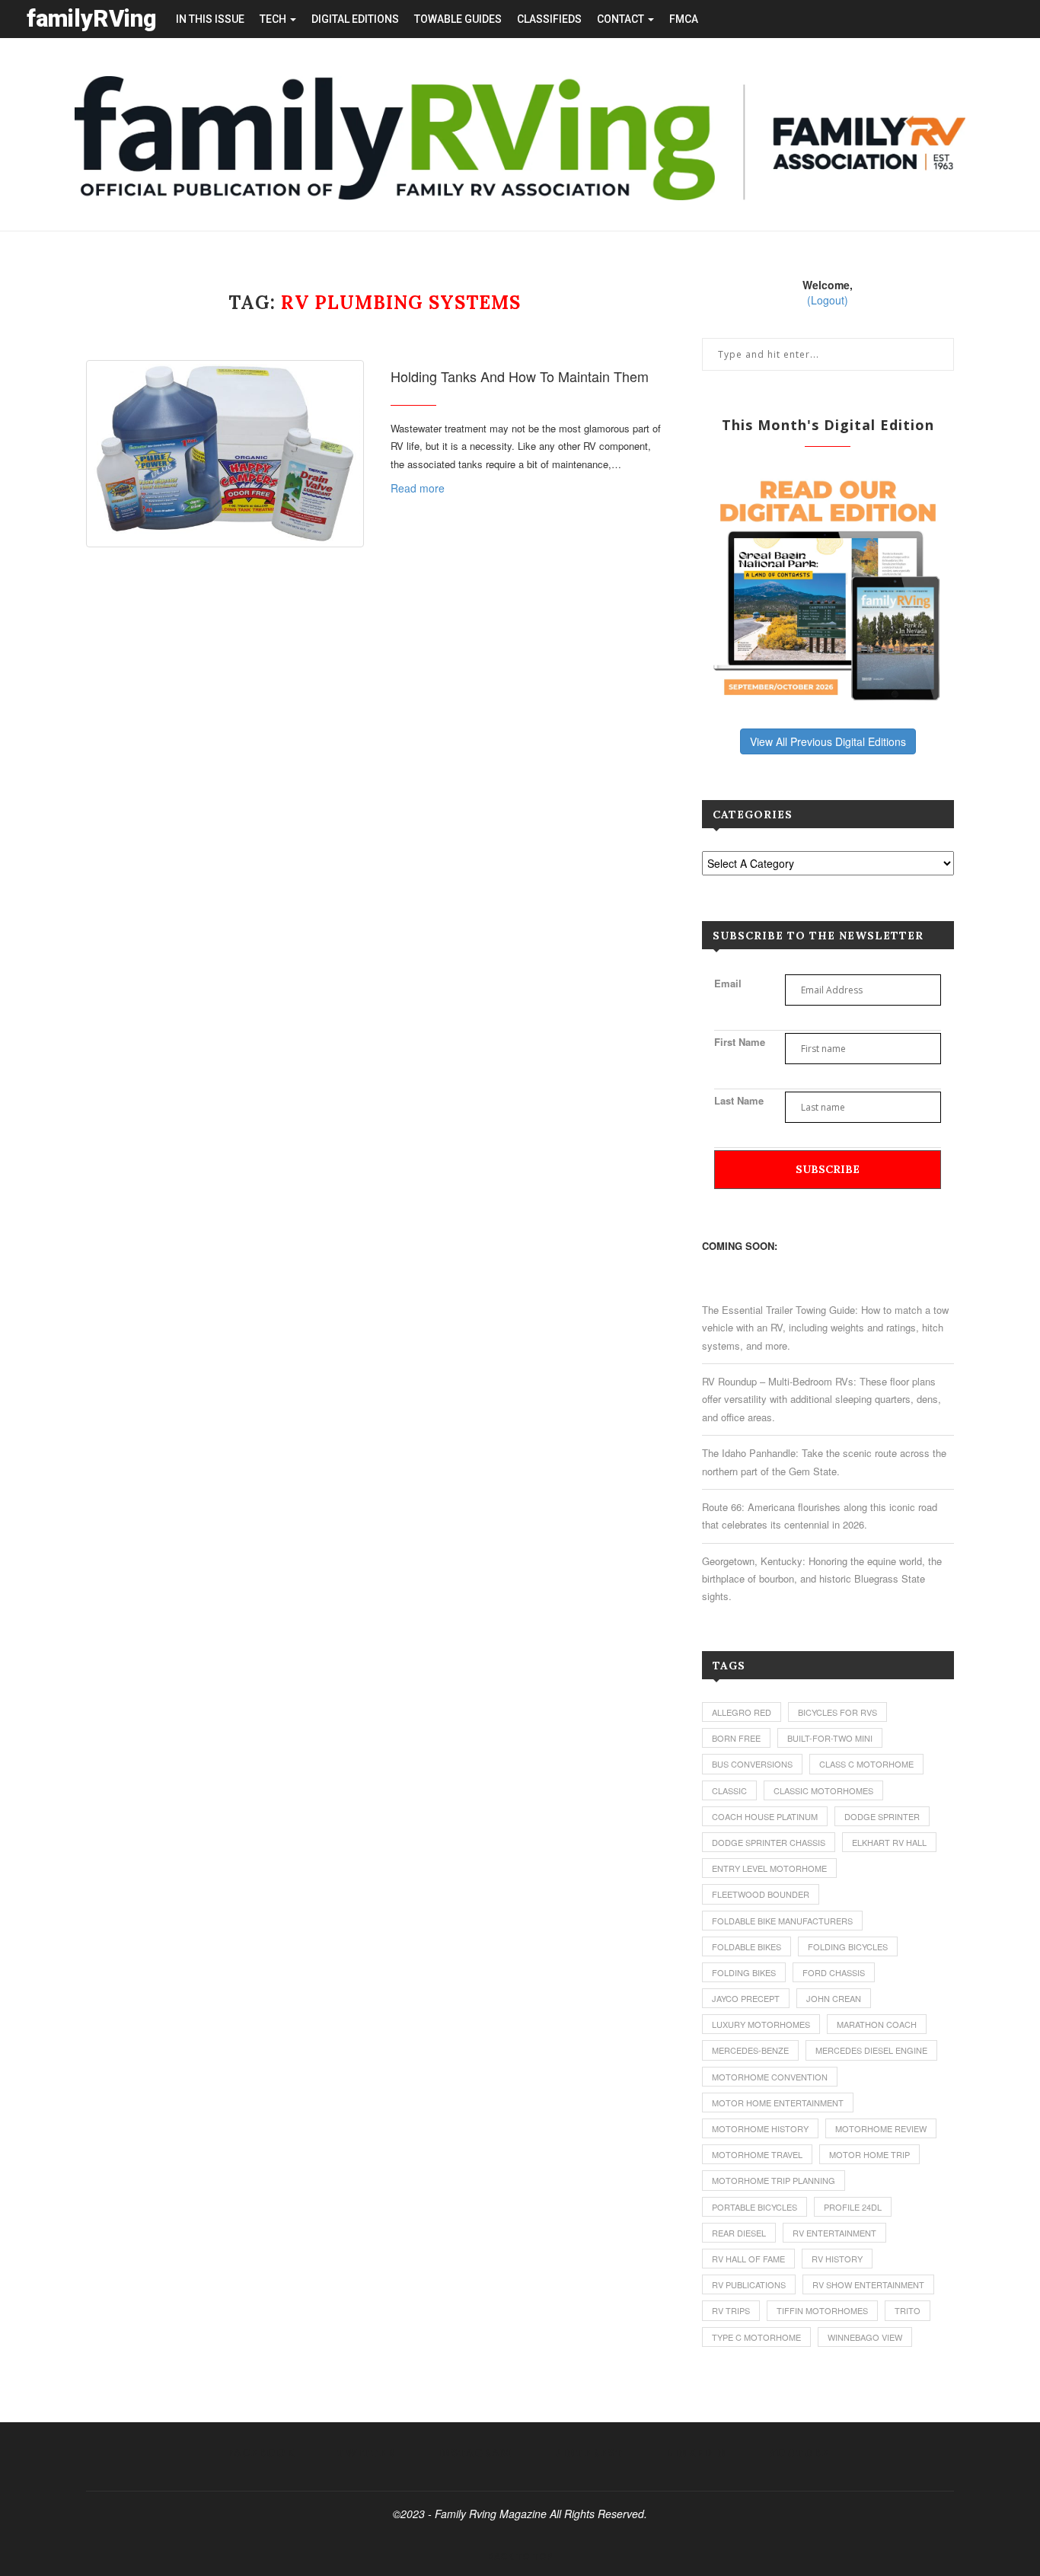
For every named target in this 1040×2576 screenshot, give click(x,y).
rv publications (749, 2284)
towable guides (458, 19)
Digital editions (355, 19)
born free (736, 1738)
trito (908, 2310)
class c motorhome (866, 1764)
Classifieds (549, 19)
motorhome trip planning (774, 2180)
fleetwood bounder (761, 1894)
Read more (418, 488)
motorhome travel (757, 2154)
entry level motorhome (769, 1868)
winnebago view (865, 2337)
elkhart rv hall (889, 1842)
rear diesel (739, 2233)
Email (728, 983)
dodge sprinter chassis (769, 1842)
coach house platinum (765, 1816)
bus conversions (752, 1764)
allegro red (742, 1712)
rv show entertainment (868, 2284)
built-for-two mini (830, 1738)
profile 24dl (853, 2207)
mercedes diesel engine (871, 2050)
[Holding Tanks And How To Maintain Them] (225, 454)
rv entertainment (834, 2233)
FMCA (684, 19)
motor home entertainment (778, 2103)
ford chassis (834, 1972)
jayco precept (746, 1998)
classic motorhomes (823, 1790)
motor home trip (869, 2154)
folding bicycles (848, 1946)
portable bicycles (754, 2207)
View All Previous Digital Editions (828, 741)
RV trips (731, 2310)
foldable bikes (747, 1946)
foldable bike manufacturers (782, 1921)
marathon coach (877, 2024)
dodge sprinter (882, 1816)
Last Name (739, 1100)
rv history (837, 2259)
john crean (834, 1998)
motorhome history (760, 2128)
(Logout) (828, 300)
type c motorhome (756, 2337)
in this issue (210, 19)
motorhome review (881, 2128)
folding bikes (744, 1972)
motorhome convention (770, 2077)
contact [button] (622, 19)
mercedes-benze (750, 2050)
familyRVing (92, 19)
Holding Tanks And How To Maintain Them (520, 376)
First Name (740, 1042)
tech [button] (274, 19)
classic (729, 1790)
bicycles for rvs (837, 1712)
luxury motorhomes (761, 2024)
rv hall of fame (748, 2259)
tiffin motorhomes (822, 2310)
